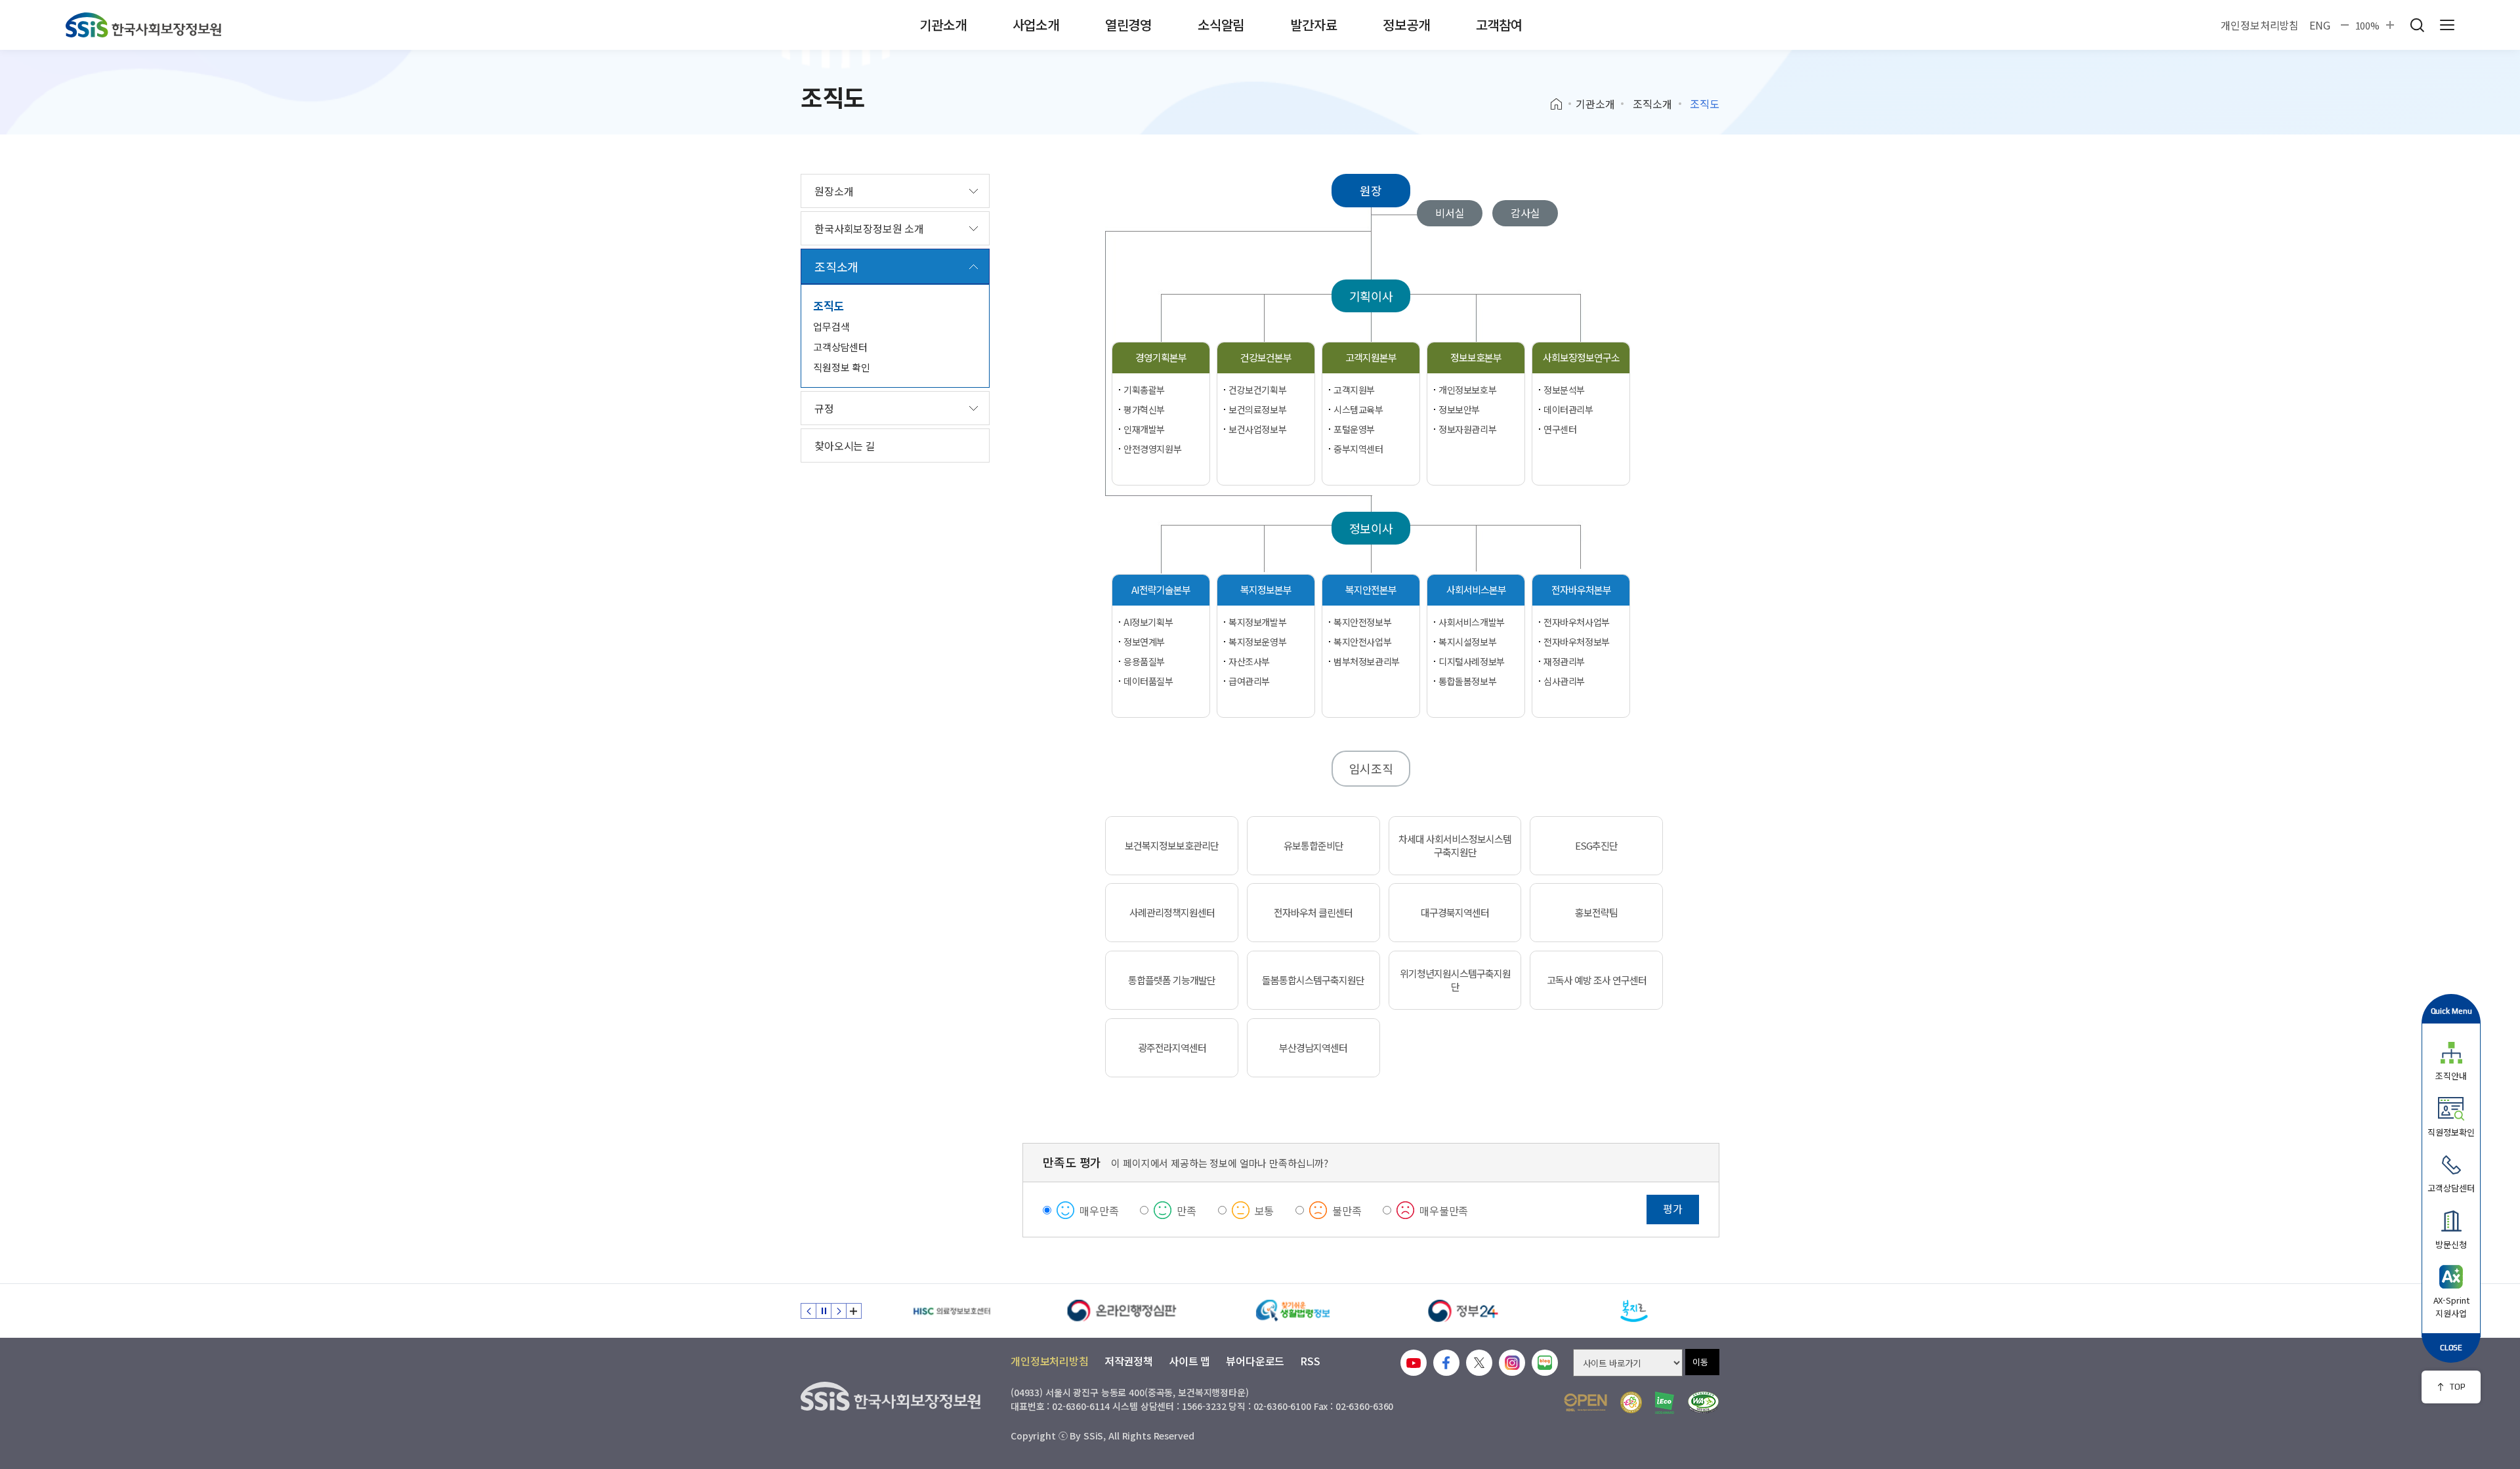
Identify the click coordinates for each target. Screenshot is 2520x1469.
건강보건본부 (1266, 357)
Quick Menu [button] (2451, 1011)
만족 (1186, 1210)
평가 (1673, 1209)
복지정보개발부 (1257, 622)
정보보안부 (1459, 409)
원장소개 (834, 191)
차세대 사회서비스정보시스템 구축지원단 (1455, 846)
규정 (824, 408)
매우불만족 (1444, 1210)
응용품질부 (1144, 661)
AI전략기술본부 (1161, 590)
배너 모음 (854, 1311)
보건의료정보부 (1257, 409)
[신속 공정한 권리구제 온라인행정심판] (1122, 1311)
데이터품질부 (1148, 681)
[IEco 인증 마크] (1665, 1403)
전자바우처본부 (1581, 590)
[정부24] (1463, 1311)
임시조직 (1371, 768)
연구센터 (1560, 429)
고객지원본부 (1371, 357)
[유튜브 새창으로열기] (1414, 1363)
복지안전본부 (1371, 590)
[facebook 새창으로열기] (1446, 1363)
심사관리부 (1564, 681)
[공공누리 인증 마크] (1585, 1402)
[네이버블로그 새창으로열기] (1545, 1363)
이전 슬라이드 (808, 1311)
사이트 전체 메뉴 (2447, 25)
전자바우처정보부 (1577, 642)
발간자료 (1313, 25)
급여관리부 (1249, 681)
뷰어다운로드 (1255, 1361)
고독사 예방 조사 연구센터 (1597, 980)
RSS (1310, 1361)
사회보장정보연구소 (1581, 357)
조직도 (829, 305)
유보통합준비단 (1313, 846)
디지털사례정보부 (1472, 661)
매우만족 (1099, 1210)
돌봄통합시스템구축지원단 (1313, 980)
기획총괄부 (1144, 390)
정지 (824, 1311)
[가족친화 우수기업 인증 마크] (1631, 1402)
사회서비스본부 (1476, 590)
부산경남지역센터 (1313, 1048)
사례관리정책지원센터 (1172, 913)
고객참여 (1499, 25)
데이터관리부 (1568, 409)
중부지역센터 (1358, 449)
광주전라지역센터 (1172, 1048)
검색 (2417, 25)
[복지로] (1634, 1311)
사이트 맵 (1189, 1361)
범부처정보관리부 (1367, 661)
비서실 (1450, 213)
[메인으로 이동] (143, 25)
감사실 (1525, 213)
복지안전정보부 (1362, 622)
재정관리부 (1564, 661)
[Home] (1561, 104)
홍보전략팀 (1596, 913)
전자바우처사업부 (1577, 622)
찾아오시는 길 (845, 445)
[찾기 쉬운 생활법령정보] (1293, 1311)
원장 (1371, 190)
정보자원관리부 (1467, 429)
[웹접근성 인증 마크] (1703, 1402)
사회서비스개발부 (1472, 622)
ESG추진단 (1596, 846)
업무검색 (831, 326)
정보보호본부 (1476, 357)
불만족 (1347, 1210)
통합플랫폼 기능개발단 (1172, 980)
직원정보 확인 (842, 367)
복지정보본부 (1266, 590)
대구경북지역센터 (1455, 913)
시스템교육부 (1358, 409)
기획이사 (1371, 296)
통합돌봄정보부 (1467, 681)
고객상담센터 (840, 347)
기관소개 (943, 25)
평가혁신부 (1144, 409)
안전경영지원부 (1152, 449)
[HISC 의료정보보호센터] (952, 1311)
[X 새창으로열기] (1479, 1363)
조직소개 (1652, 104)
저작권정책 (1129, 1361)
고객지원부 (1354, 390)
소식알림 (1221, 25)
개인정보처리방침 (2260, 25)
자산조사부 (1249, 661)
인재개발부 (1144, 429)
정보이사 (1371, 528)
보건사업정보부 (1257, 429)
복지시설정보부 (1467, 642)
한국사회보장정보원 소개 (869, 228)
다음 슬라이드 (839, 1311)
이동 (1700, 1362)
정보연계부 (1144, 642)
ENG (2320, 25)
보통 (1265, 1210)
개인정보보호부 (1467, 390)
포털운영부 (1354, 429)
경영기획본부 (1161, 357)
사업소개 (1036, 25)
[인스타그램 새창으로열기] (1512, 1363)
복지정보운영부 (1257, 642)
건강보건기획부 (1257, 390)
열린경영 (1128, 25)
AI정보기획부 (1148, 622)
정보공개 (1406, 25)
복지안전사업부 (1362, 642)
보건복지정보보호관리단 (1172, 846)
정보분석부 (1564, 390)
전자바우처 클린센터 (1313, 913)
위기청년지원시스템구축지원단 (1455, 980)
